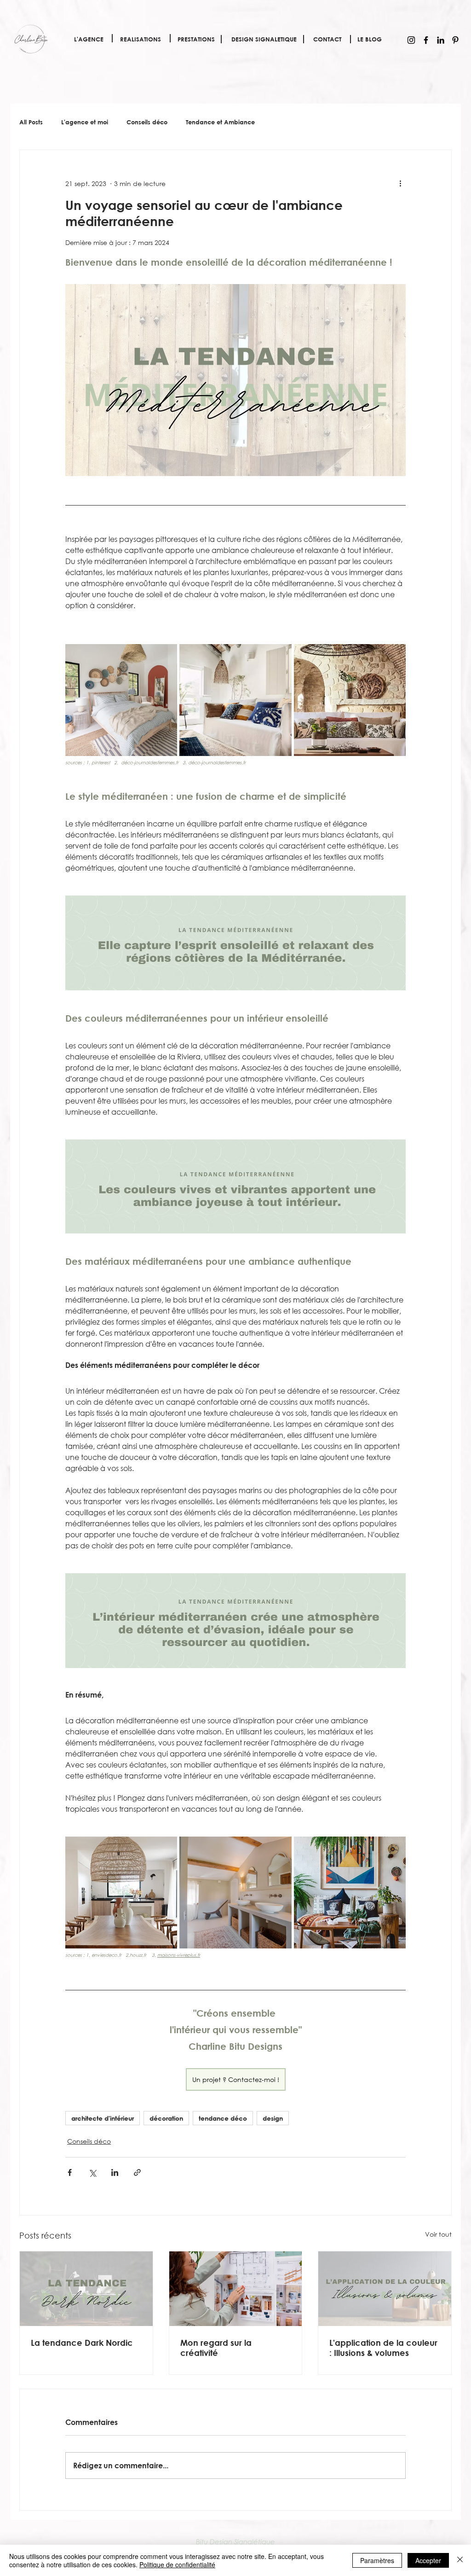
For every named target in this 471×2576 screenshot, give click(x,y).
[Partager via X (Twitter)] (92, 2172)
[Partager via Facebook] (70, 2172)
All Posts (31, 122)
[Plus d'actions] (400, 183)
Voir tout (438, 2234)
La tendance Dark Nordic (82, 2343)
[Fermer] (460, 2560)
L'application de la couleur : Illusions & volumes (383, 2348)
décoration (166, 2118)
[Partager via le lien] (137, 2172)
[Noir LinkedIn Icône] (441, 40)
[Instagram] (411, 40)
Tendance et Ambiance (220, 122)
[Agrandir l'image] (121, 700)
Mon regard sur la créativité (216, 2348)
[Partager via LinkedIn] (115, 2172)
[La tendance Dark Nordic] (86, 2289)
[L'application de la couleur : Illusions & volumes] (385, 2289)
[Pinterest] (455, 40)
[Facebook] (426, 40)
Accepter (428, 2560)
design (273, 2118)
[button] (89, 39)
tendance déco (223, 2118)
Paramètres (377, 2560)
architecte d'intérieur (103, 2118)
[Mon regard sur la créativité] (236, 2289)
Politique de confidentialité (177, 2564)
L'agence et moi (85, 122)
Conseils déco (147, 122)
